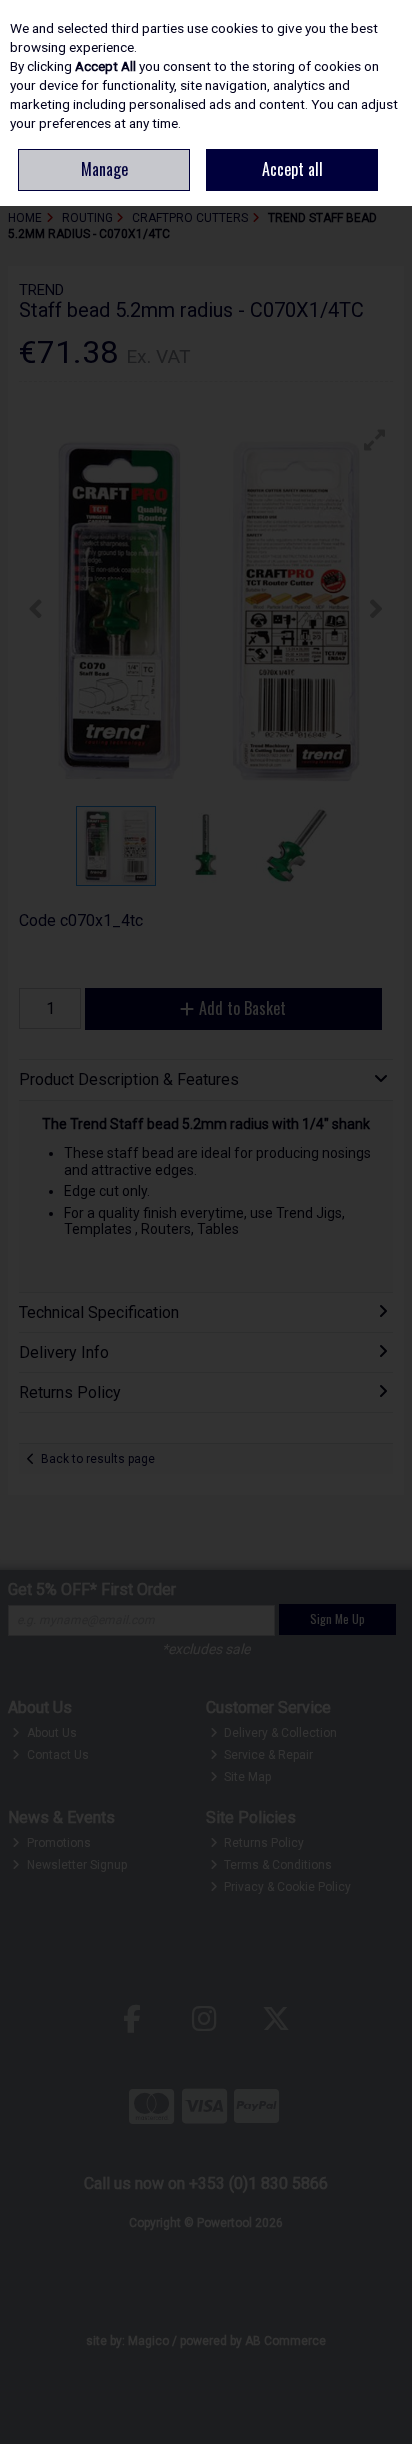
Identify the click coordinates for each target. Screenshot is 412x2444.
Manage (104, 169)
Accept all (292, 169)
